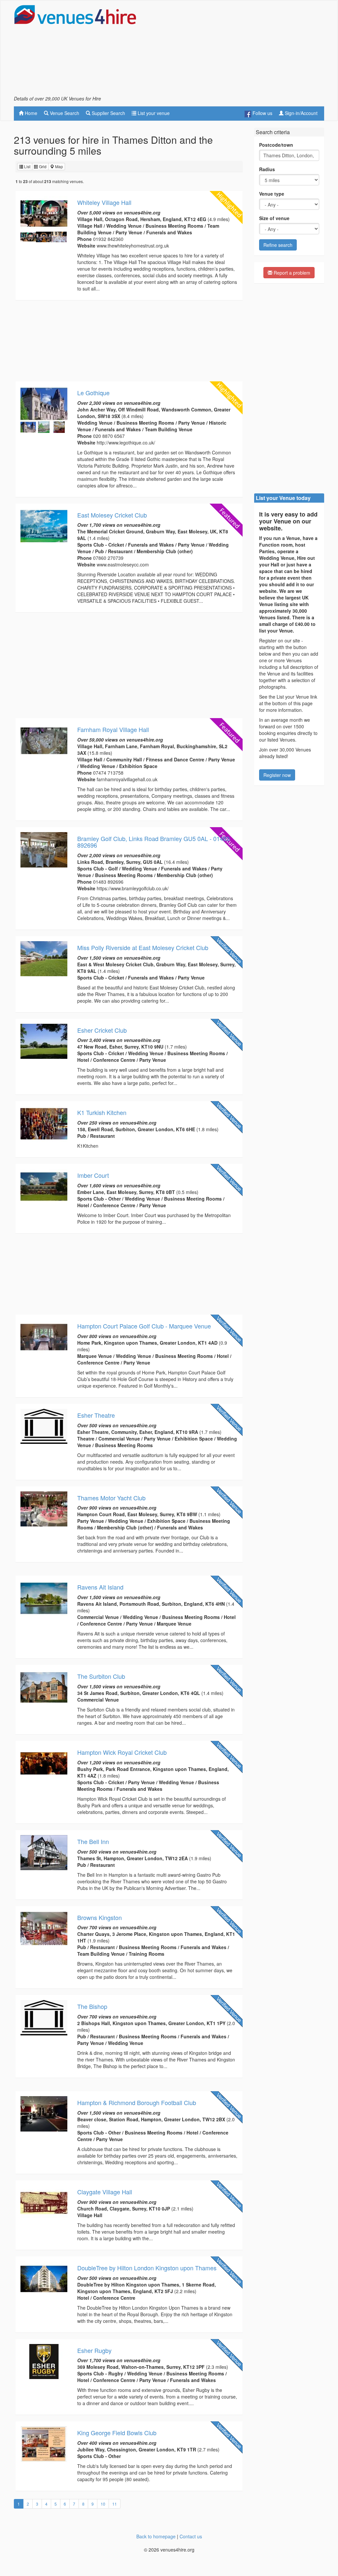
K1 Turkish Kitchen (102, 1112)
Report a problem (291, 273)
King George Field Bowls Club (117, 2433)
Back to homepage (156, 2536)
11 (115, 2504)
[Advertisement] (247, 50)
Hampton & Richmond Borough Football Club (137, 2102)
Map (59, 166)
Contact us (191, 2536)
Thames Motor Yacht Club (111, 1498)
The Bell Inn (93, 1841)
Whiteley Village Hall (104, 202)
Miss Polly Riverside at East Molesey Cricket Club (143, 947)
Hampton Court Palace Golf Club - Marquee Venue (144, 1326)
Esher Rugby (94, 2350)
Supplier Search (108, 113)
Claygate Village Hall (105, 2192)
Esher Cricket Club (102, 1030)
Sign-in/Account (301, 113)
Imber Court (93, 1175)
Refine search (278, 245)
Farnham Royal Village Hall (113, 729)
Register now (277, 775)
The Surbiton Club (101, 1676)
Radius (267, 169)
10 (103, 2504)
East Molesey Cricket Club (112, 515)
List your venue (153, 113)
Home (30, 113)
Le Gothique (93, 393)
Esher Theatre (96, 1415)
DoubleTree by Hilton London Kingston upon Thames (147, 2268)
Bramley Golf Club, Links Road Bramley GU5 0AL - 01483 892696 (153, 842)
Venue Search (64, 113)
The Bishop (92, 2006)
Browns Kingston (100, 1917)
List (27, 166)
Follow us (262, 113)
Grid (42, 166)
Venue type (272, 194)
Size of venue (274, 218)
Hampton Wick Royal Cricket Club (122, 1752)
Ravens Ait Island (100, 1587)
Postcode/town (276, 145)
